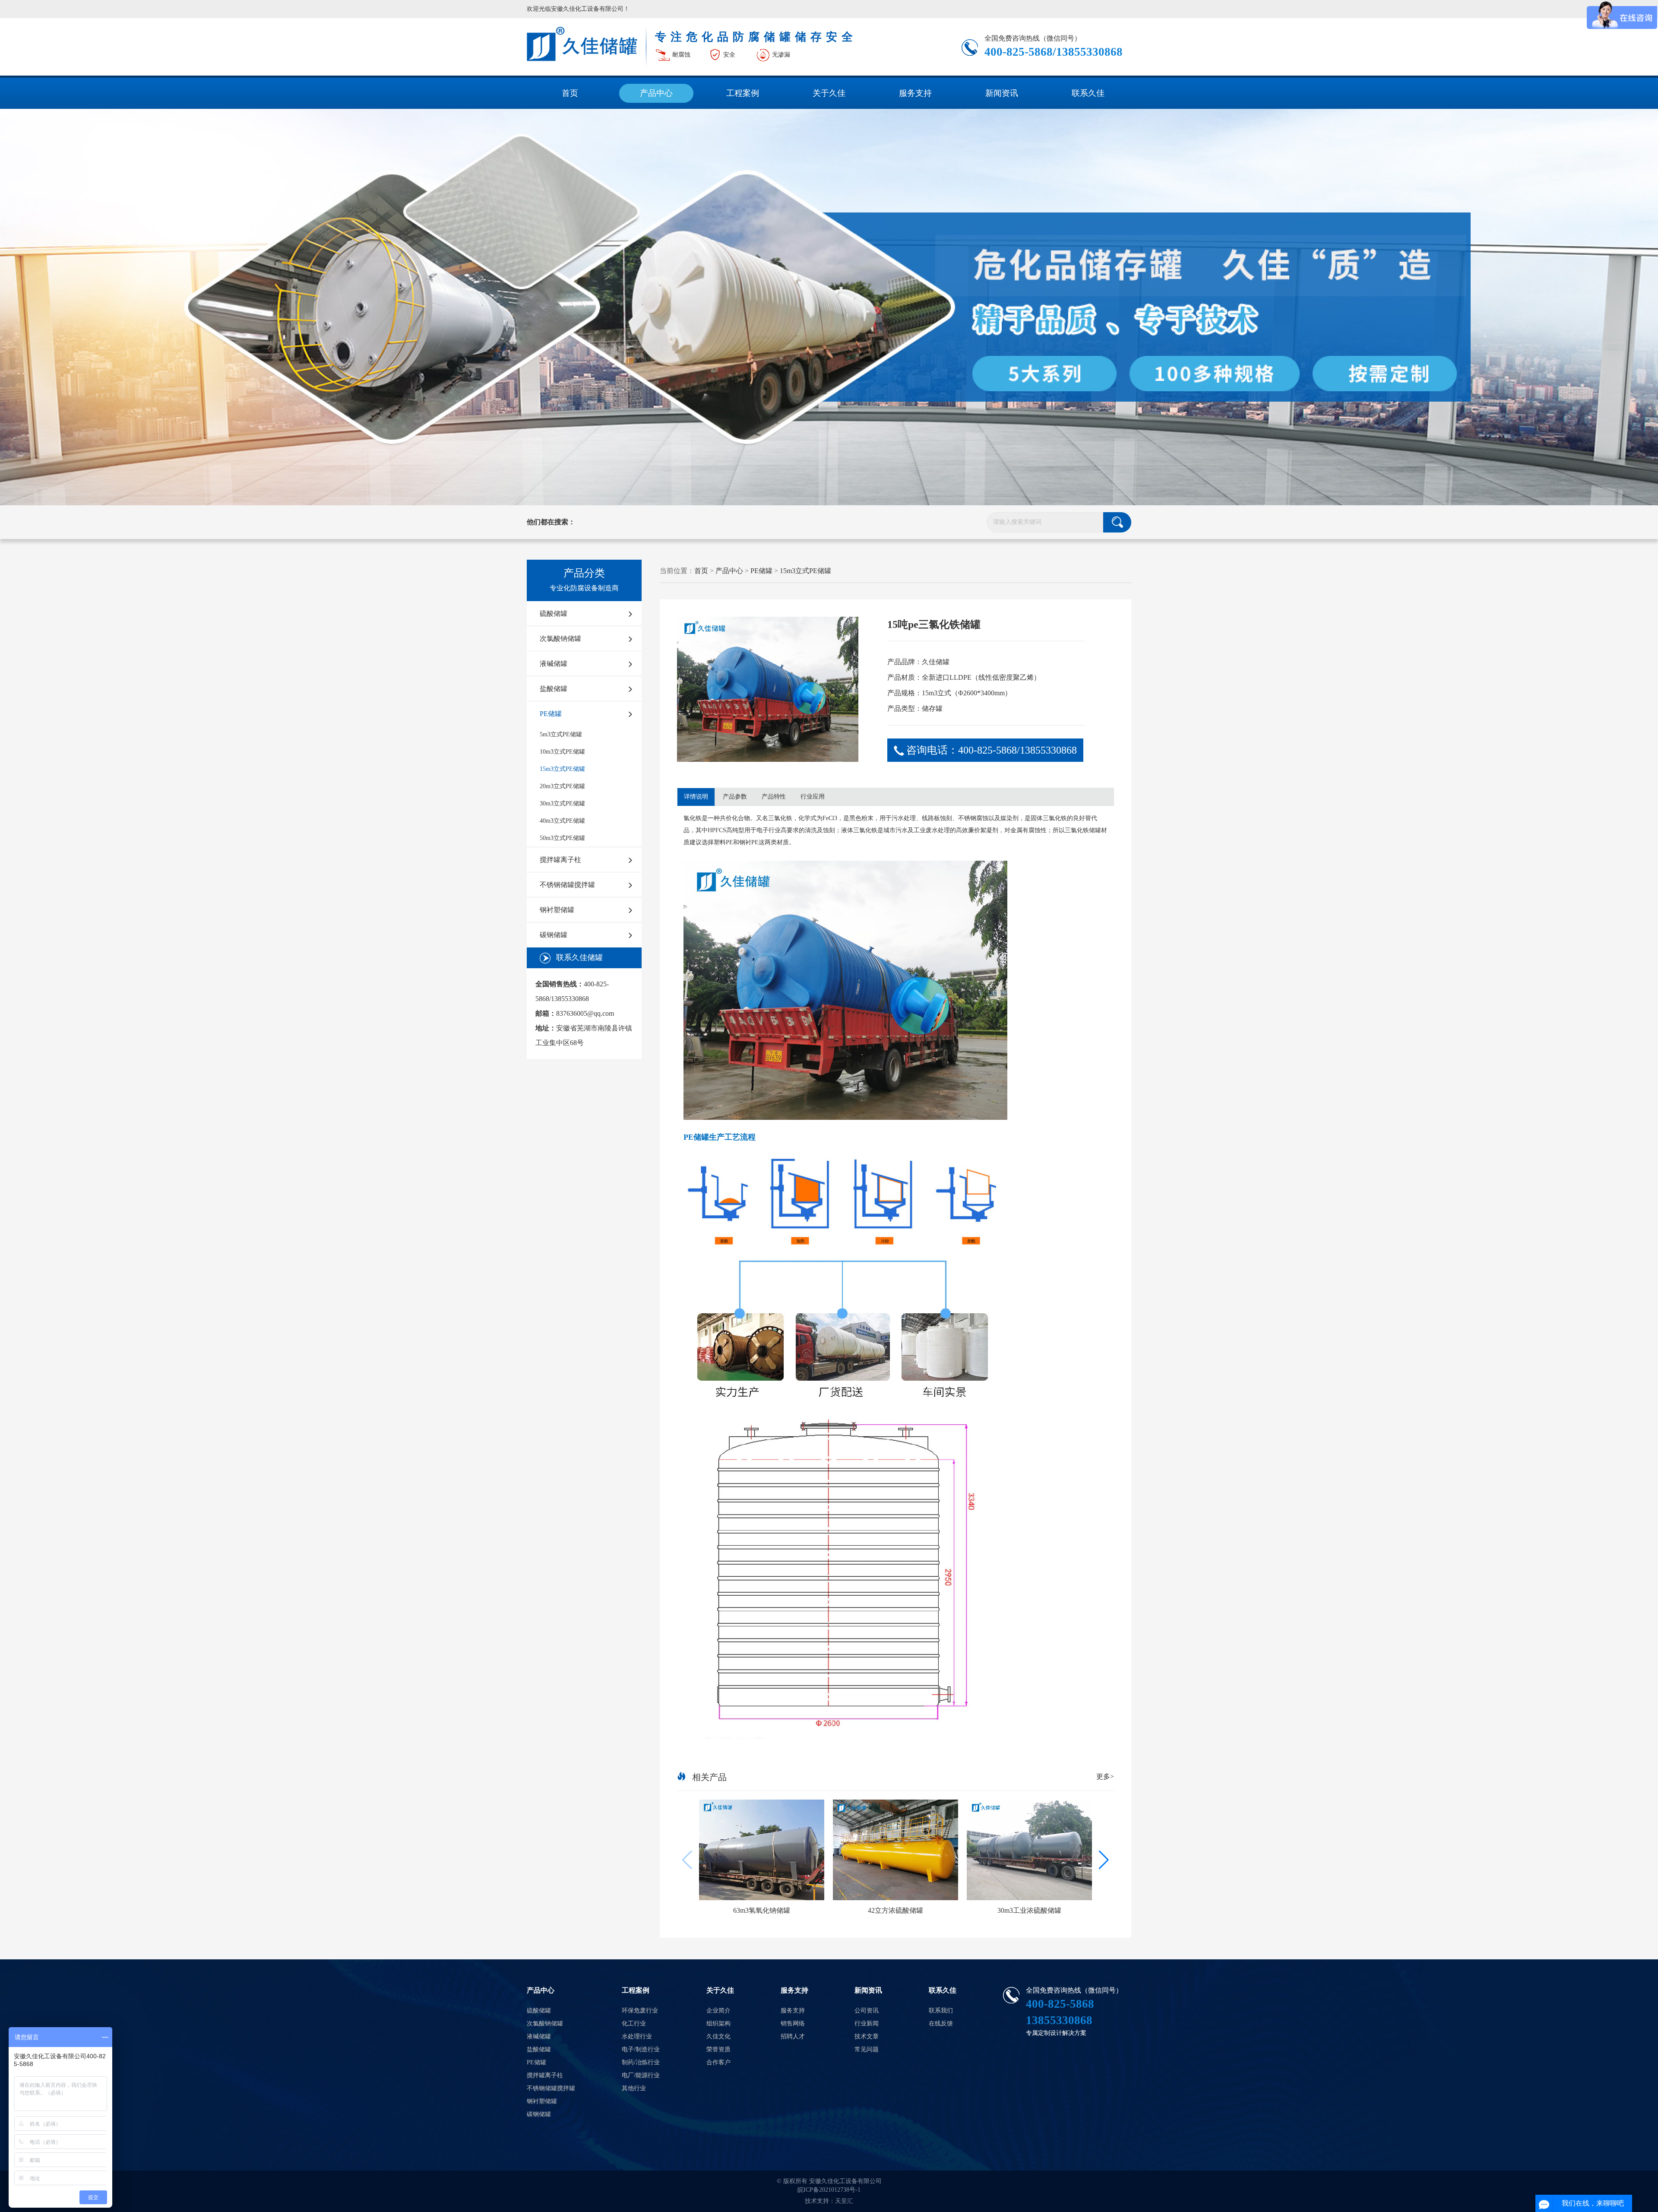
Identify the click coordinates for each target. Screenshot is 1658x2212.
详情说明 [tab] (696, 797)
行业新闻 (867, 2023)
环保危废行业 (640, 2011)
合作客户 (718, 2062)
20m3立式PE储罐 (562, 786)
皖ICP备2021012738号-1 (829, 2190)
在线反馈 (941, 2023)
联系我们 (941, 2011)
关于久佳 (829, 93)
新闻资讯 (1002, 93)
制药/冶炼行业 (641, 2062)
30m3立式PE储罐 (562, 803)
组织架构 (718, 2023)
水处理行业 (637, 2036)
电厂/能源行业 (641, 2075)
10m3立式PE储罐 (562, 752)
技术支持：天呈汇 (829, 2201)
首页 (570, 93)
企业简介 (718, 2011)
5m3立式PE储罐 (561, 734)
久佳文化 (718, 2036)
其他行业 (634, 2088)
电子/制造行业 (641, 2049)
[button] (1104, 1860)
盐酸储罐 (554, 689)
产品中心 (656, 93)
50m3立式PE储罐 (562, 838)
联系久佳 (1088, 93)
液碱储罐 (554, 664)
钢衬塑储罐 (557, 910)
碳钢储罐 (554, 935)
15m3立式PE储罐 (562, 769)
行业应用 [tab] (813, 797)
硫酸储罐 (554, 613)
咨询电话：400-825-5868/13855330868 (992, 750)
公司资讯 (867, 2011)
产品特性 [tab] (774, 797)
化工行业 (634, 2023)
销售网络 (793, 2023)
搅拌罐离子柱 (560, 860)
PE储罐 (551, 714)
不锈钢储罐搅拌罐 (567, 885)
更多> (1105, 1776)
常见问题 (867, 2049)
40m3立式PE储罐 (562, 821)
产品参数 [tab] (735, 797)
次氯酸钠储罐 (560, 639)
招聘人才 (793, 2036)
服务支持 (915, 93)
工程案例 (743, 93)
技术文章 (867, 2036)
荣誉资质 (718, 2049)
